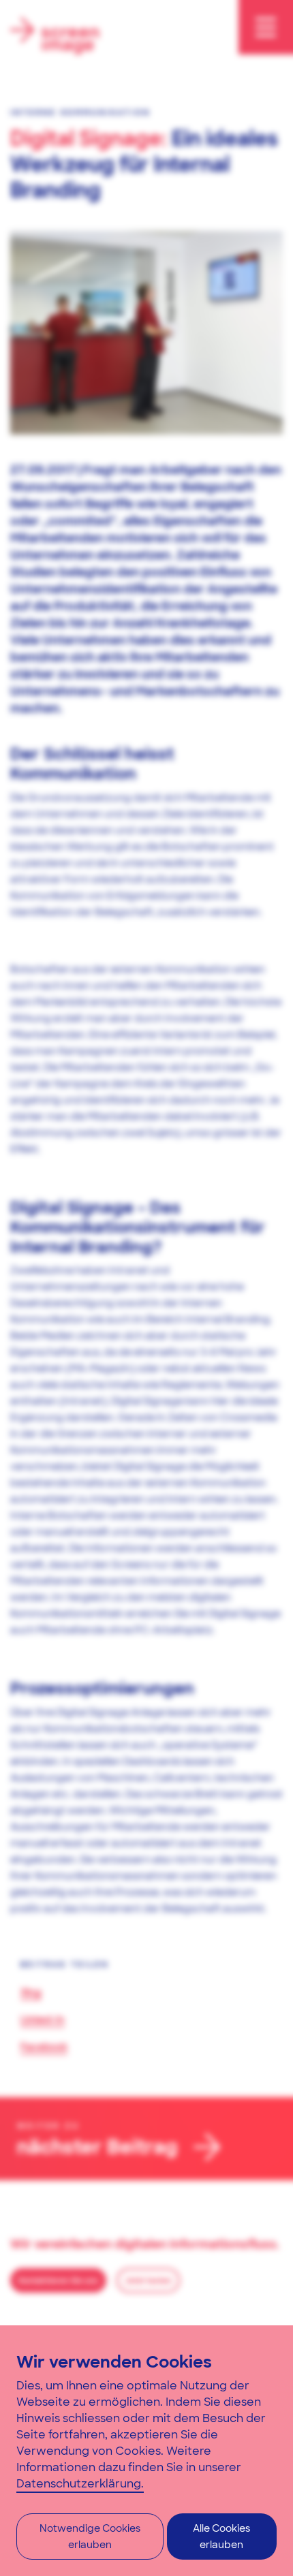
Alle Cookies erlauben (221, 2536)
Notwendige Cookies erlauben (90, 2536)
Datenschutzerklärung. (80, 2484)
